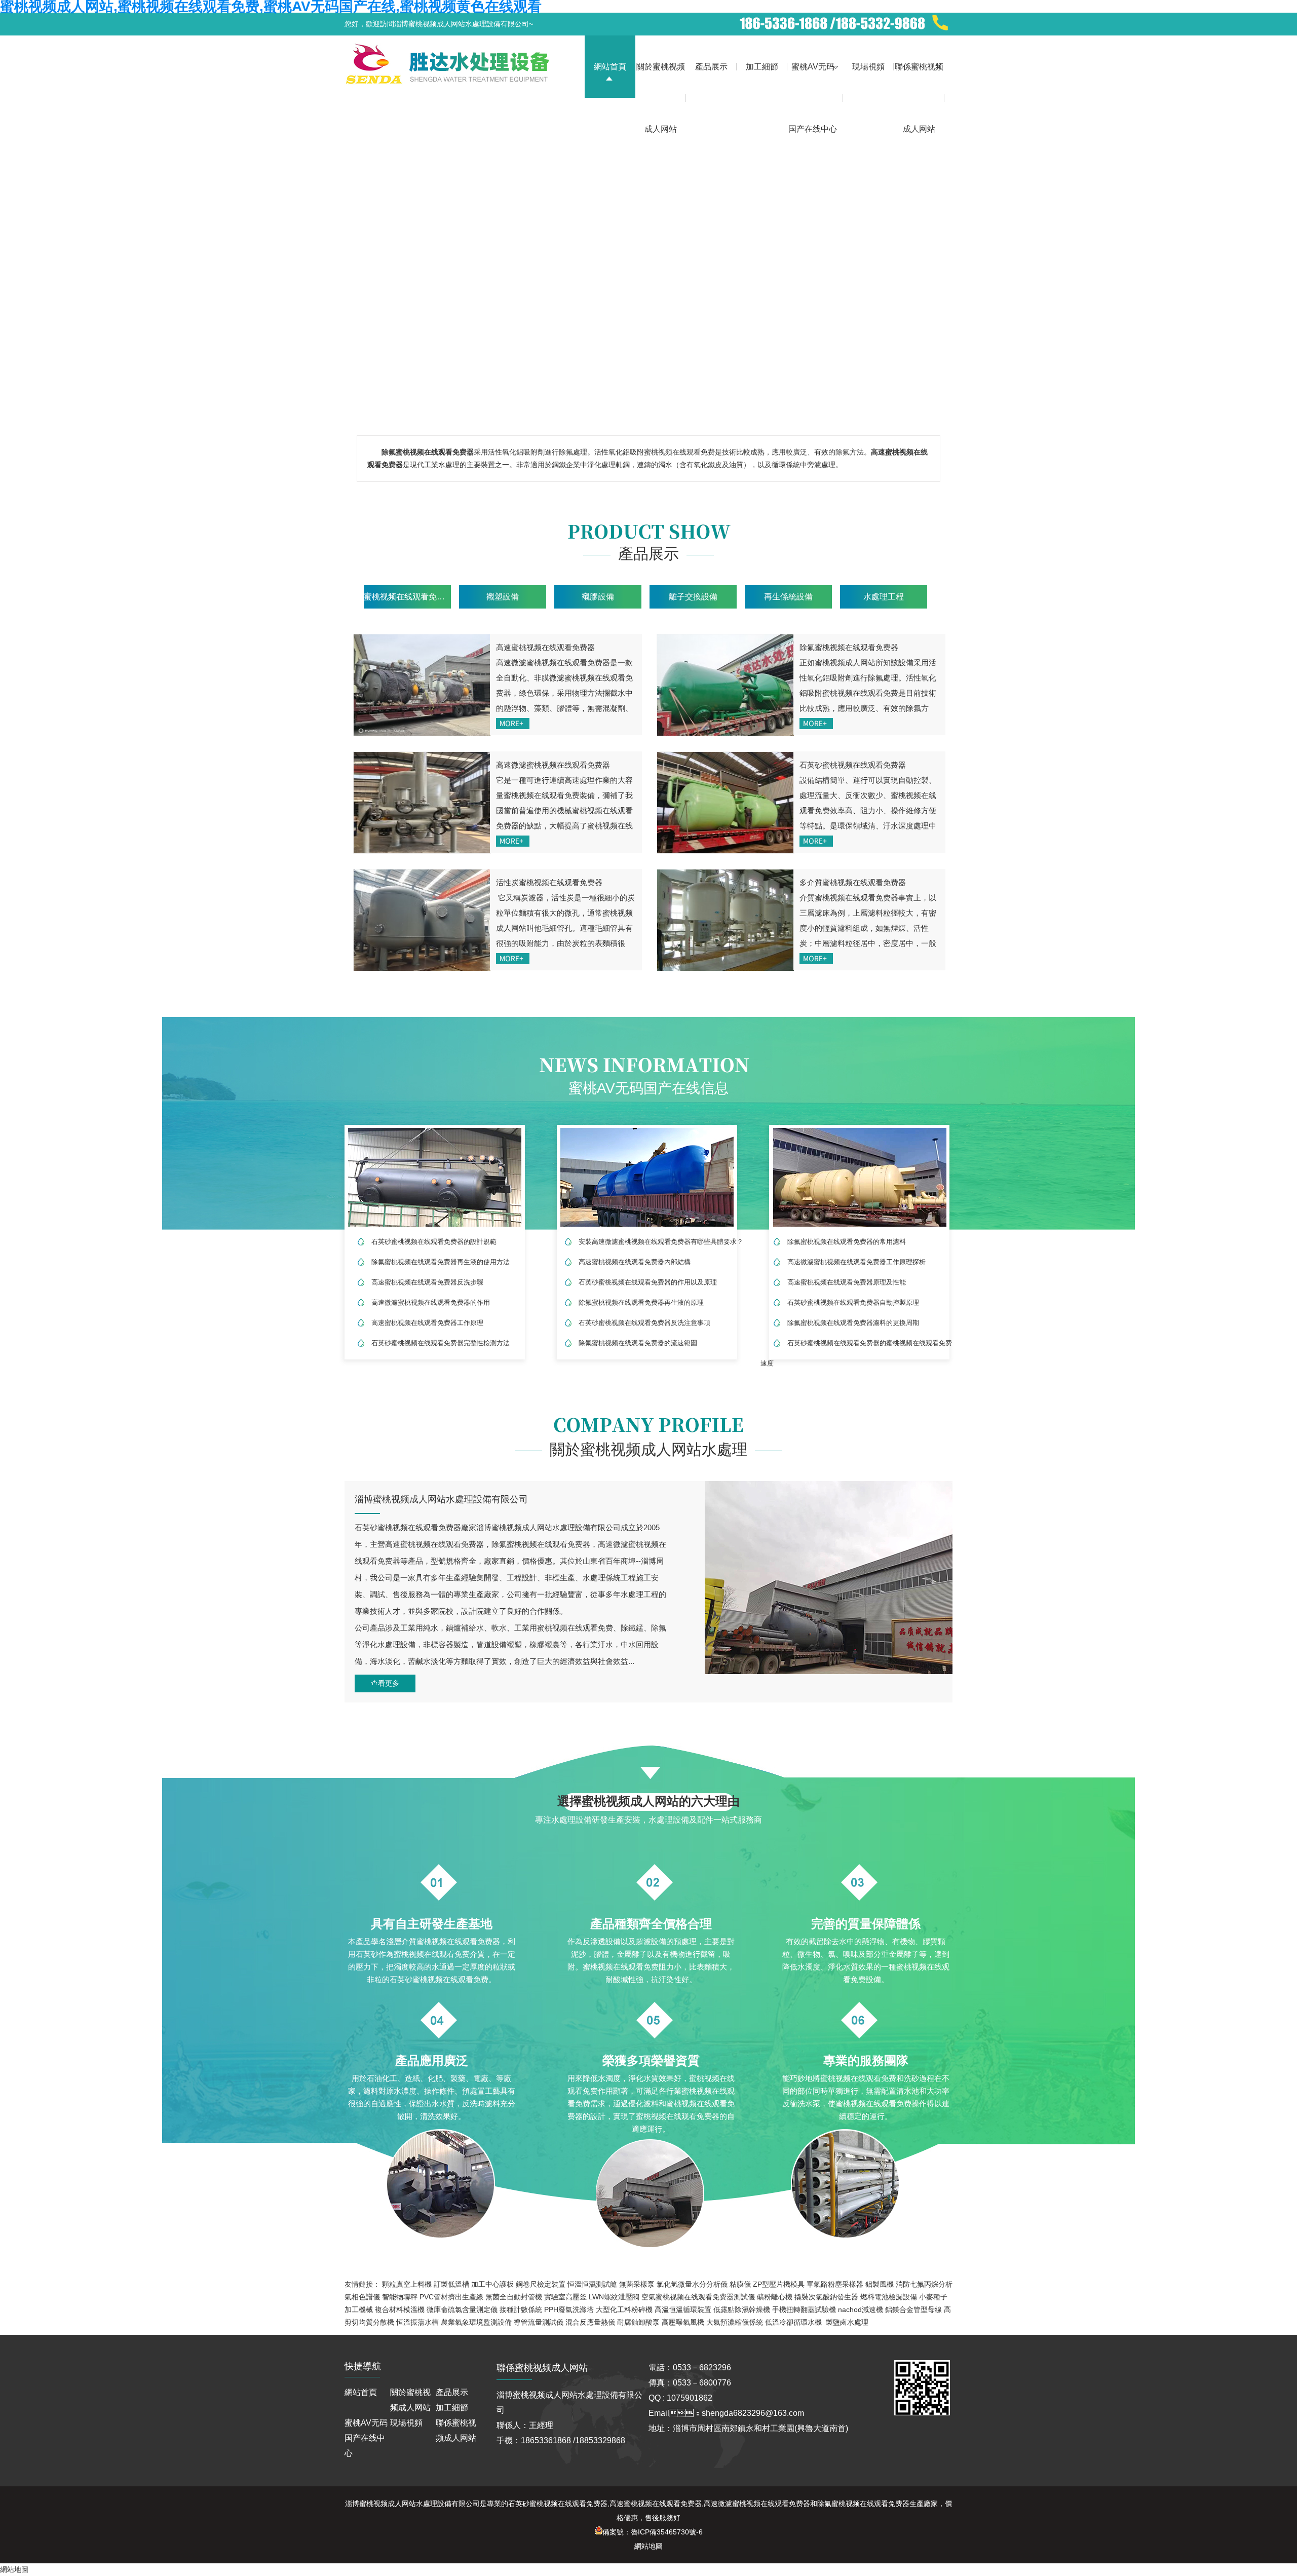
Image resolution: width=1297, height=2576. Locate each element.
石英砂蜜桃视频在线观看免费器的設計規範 (434, 1242)
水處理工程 (884, 597)
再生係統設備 (788, 597)
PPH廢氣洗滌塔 (569, 2309)
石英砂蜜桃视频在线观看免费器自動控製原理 (853, 1302)
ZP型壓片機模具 (779, 2284)
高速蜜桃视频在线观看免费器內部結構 (635, 1262)
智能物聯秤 (400, 2297)
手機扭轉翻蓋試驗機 (804, 2309)
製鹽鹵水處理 (847, 2322)
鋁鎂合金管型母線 (913, 2309)
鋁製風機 (880, 2284)
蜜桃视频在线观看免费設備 (407, 597)
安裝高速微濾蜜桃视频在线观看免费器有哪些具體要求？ (661, 1242)
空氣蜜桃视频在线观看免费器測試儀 (698, 2297)
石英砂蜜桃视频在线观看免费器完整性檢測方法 (441, 1343)
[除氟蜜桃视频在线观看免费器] (725, 685)
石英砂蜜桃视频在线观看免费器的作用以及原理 (648, 1282)
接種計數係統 (521, 2309)
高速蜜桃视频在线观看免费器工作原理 (427, 1323)
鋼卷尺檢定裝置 (541, 2284)
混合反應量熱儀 (590, 2322)
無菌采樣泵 (637, 2284)
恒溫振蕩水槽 (417, 2322)
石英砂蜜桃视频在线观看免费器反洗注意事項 (644, 1323)
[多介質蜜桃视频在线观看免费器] (725, 920)
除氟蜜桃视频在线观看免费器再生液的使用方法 (441, 1262)
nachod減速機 (861, 2309)
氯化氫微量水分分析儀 (692, 2284)
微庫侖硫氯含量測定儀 (462, 2309)
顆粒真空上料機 (407, 2284)
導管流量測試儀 (539, 2322)
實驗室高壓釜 (565, 2297)
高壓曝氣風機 (683, 2322)
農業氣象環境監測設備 (476, 2322)
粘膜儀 (740, 2284)
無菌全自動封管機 (514, 2297)
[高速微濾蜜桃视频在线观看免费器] (422, 803)
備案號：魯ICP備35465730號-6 (653, 2532)
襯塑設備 (503, 597)
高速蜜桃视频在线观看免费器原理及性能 (847, 1282)
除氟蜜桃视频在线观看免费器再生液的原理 (641, 1302)
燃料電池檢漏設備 (889, 2297)
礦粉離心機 (775, 2297)
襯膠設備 (598, 597)
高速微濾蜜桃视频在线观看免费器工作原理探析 (856, 1262)
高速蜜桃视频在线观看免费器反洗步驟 (427, 1282)
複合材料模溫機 (400, 2309)
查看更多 (385, 1683)
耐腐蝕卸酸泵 (638, 2322)
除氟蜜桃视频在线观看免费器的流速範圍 (638, 1343)
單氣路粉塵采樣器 (835, 2284)
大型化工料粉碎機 (624, 2309)
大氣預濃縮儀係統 (735, 2322)
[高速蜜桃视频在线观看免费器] (422, 685)
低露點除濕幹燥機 (742, 2309)
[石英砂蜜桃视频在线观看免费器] (725, 803)
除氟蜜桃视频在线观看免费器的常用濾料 (847, 1242)
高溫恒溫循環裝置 (683, 2309)
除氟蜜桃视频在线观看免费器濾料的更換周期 (853, 1323)
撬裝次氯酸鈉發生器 (826, 2297)
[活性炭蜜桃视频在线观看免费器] (422, 920)
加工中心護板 (492, 2284)
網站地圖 (648, 2546)
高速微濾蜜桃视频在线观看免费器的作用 (431, 1302)
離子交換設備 (693, 597)
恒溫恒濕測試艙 (592, 2284)
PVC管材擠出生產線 (451, 2297)
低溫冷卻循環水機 (793, 2322)
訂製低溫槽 (451, 2284)
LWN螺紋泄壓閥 (614, 2297)
